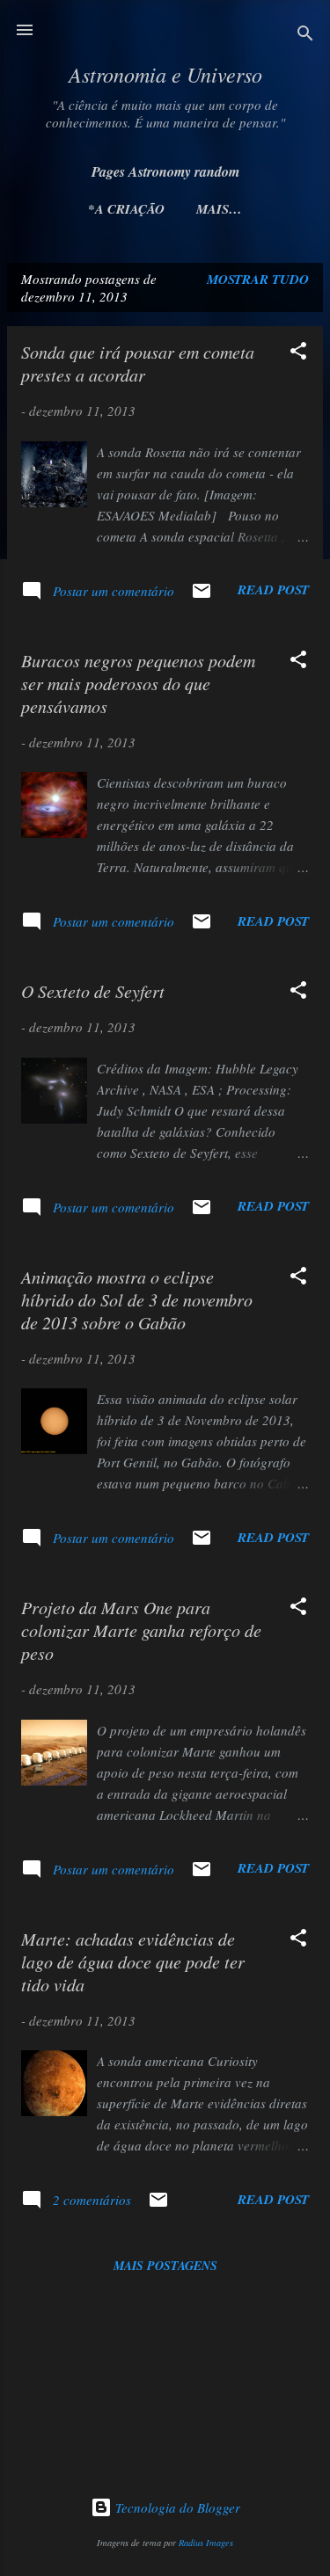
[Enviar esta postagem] (202, 596)
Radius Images (206, 2543)
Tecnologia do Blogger (176, 2507)
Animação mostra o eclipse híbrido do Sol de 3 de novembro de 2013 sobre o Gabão (137, 1299)
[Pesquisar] (305, 36)
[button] (298, 353)
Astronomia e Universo (165, 74)
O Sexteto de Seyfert (93, 991)
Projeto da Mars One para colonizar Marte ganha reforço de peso (141, 1630)
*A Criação (126, 209)
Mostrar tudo (258, 279)
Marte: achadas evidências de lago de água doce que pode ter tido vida (133, 1961)
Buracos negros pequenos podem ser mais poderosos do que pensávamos (138, 683)
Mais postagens (165, 2266)
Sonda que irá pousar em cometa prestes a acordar (138, 363)
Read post (273, 589)
